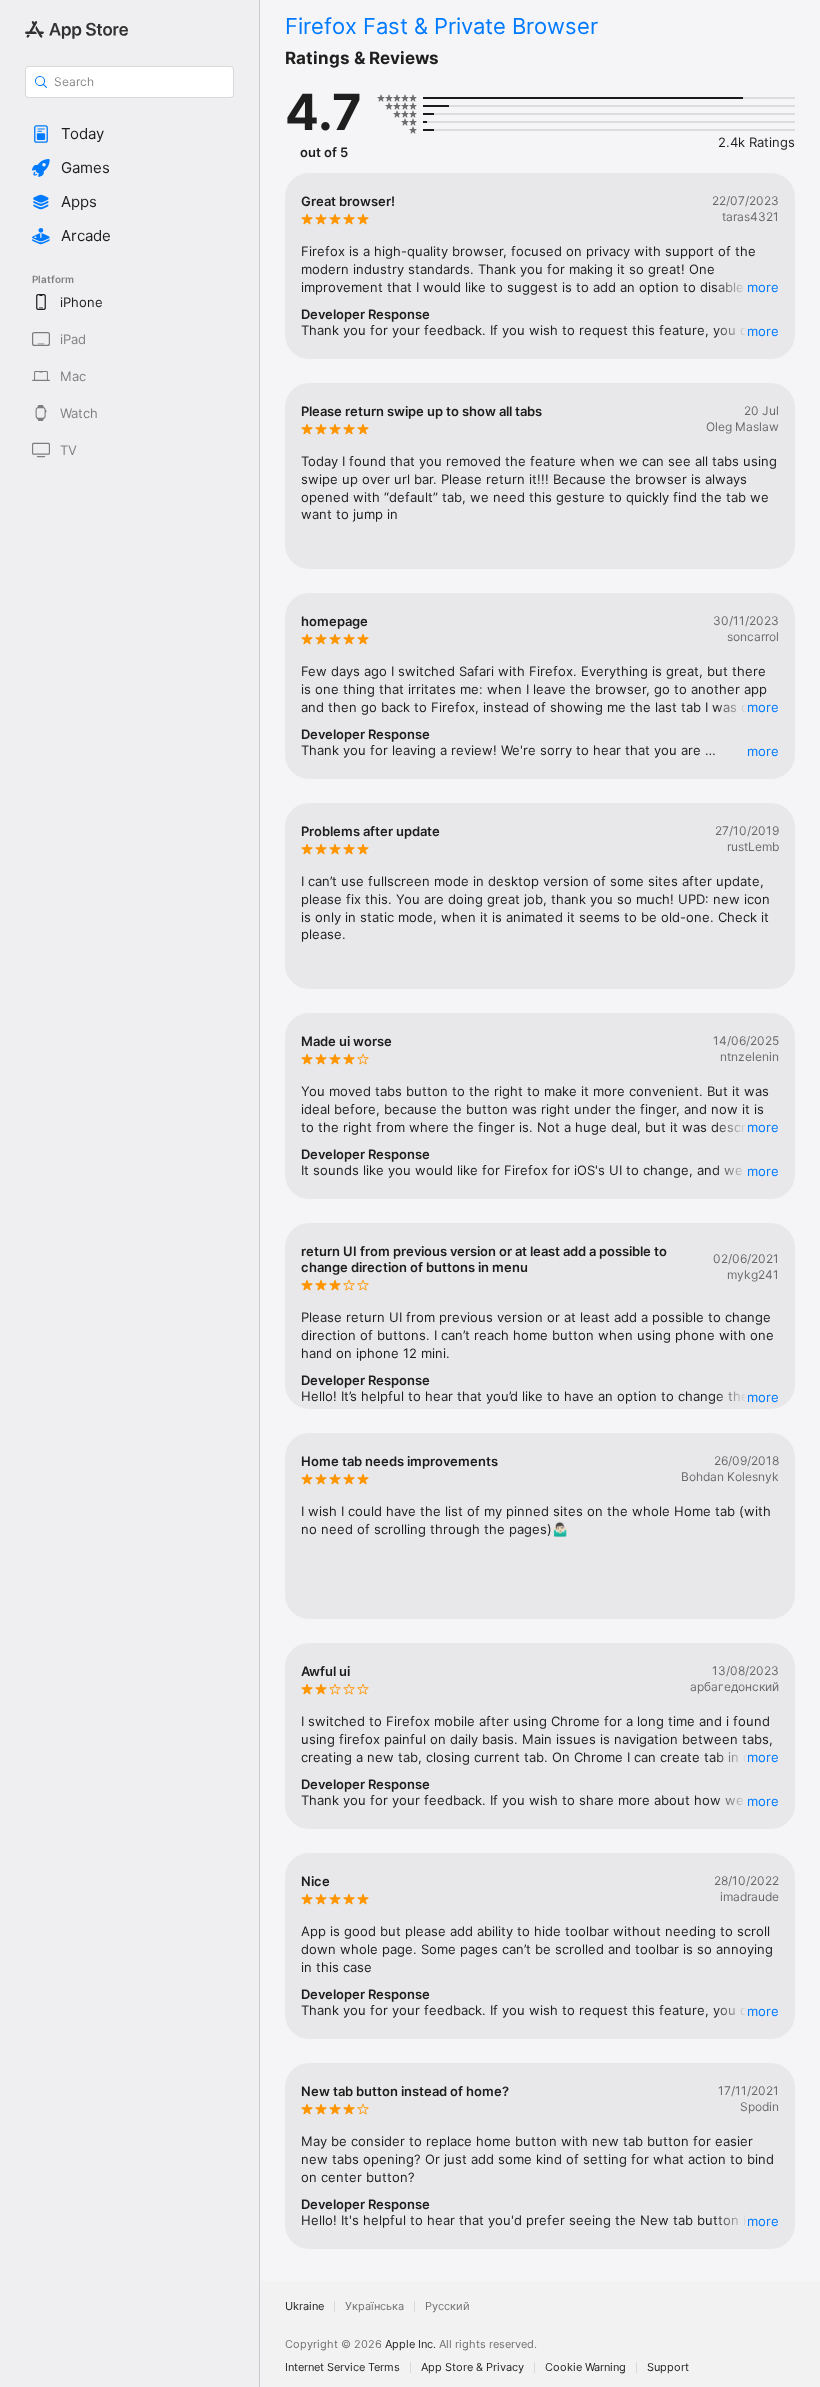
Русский (447, 2306)
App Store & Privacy (472, 2367)
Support (668, 2367)
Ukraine (304, 2306)
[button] (129, 134)
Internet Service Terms (342, 2367)
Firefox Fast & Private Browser (441, 26)
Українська (374, 2306)
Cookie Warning (585, 2367)
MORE (763, 287)
